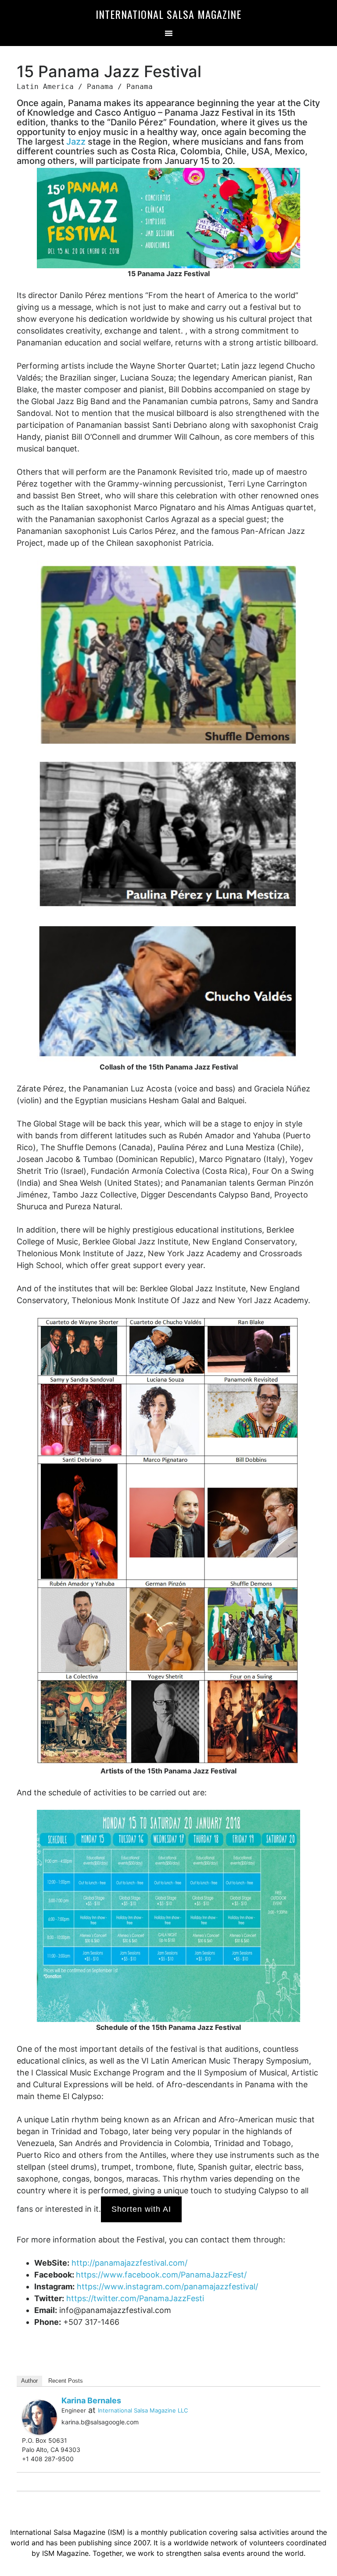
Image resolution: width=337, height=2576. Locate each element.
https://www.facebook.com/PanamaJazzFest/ (161, 2275)
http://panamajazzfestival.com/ (129, 2263)
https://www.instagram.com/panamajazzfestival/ (167, 2286)
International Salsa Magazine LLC (143, 2410)
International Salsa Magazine (168, 14)
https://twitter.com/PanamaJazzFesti (135, 2298)
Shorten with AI (141, 2209)
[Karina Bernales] (39, 2416)
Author (29, 2381)
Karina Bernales (91, 2400)
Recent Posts (66, 2381)
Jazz (76, 142)
